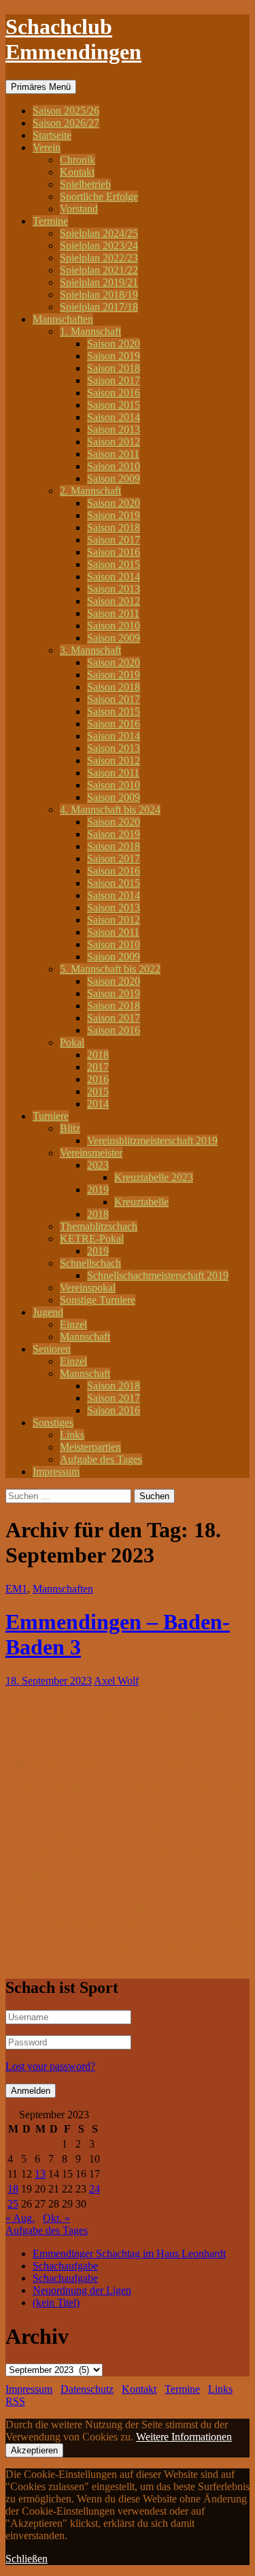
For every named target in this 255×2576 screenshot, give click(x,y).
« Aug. (20, 2218)
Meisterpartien (90, 1447)
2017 (98, 1067)
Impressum (56, 1472)
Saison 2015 (114, 405)
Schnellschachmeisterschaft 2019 (158, 1275)
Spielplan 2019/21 (99, 282)
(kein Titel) (56, 2303)
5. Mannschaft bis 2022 (110, 969)
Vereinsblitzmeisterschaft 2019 (152, 1141)
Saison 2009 (114, 478)
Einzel (73, 1324)
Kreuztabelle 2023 (154, 1177)
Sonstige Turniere (98, 1300)
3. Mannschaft (90, 650)
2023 (98, 1165)
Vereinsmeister (91, 1153)
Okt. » (56, 2218)
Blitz (70, 1128)
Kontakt (77, 172)
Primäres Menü (41, 87)
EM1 (16, 1589)
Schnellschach (90, 1263)
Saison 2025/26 (66, 111)
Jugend (48, 1312)
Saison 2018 (114, 368)
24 (95, 2189)
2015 (98, 1091)
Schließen (27, 2559)
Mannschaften (63, 319)
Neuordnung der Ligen (82, 2290)
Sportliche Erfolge (99, 197)
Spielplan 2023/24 (99, 246)
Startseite (52, 135)
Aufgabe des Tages (101, 1459)
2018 (98, 1055)
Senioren (52, 1349)
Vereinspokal (88, 1288)
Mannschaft (85, 1337)
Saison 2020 (114, 344)
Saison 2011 (113, 454)
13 (40, 2174)
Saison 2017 (114, 380)
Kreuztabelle (141, 1202)
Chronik (78, 160)
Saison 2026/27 (66, 123)
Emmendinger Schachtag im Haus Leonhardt (129, 2253)
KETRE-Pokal (92, 1239)
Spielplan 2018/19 (99, 295)
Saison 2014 (114, 417)
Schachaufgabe (65, 2266)
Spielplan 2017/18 (99, 307)
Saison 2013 (114, 429)
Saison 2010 (114, 466)
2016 (98, 1079)
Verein (47, 147)
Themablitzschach (99, 1226)
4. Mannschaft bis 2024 (110, 810)
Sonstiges (53, 1423)
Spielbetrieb (85, 184)
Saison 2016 (114, 393)
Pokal (72, 1042)
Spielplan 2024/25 (99, 233)
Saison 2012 (114, 442)
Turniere (51, 1116)
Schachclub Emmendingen (73, 39)
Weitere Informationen (184, 2437)
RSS (15, 2401)
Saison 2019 (114, 356)
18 (13, 2189)
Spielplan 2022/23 (99, 258)
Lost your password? (50, 2066)
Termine (50, 221)
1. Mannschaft (90, 331)
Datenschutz (87, 2389)
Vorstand (79, 209)
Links (72, 1435)
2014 (98, 1104)
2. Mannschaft (90, 491)
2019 (98, 1190)
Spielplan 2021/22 (99, 270)
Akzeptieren (34, 2450)
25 (13, 2204)
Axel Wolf (116, 1681)
